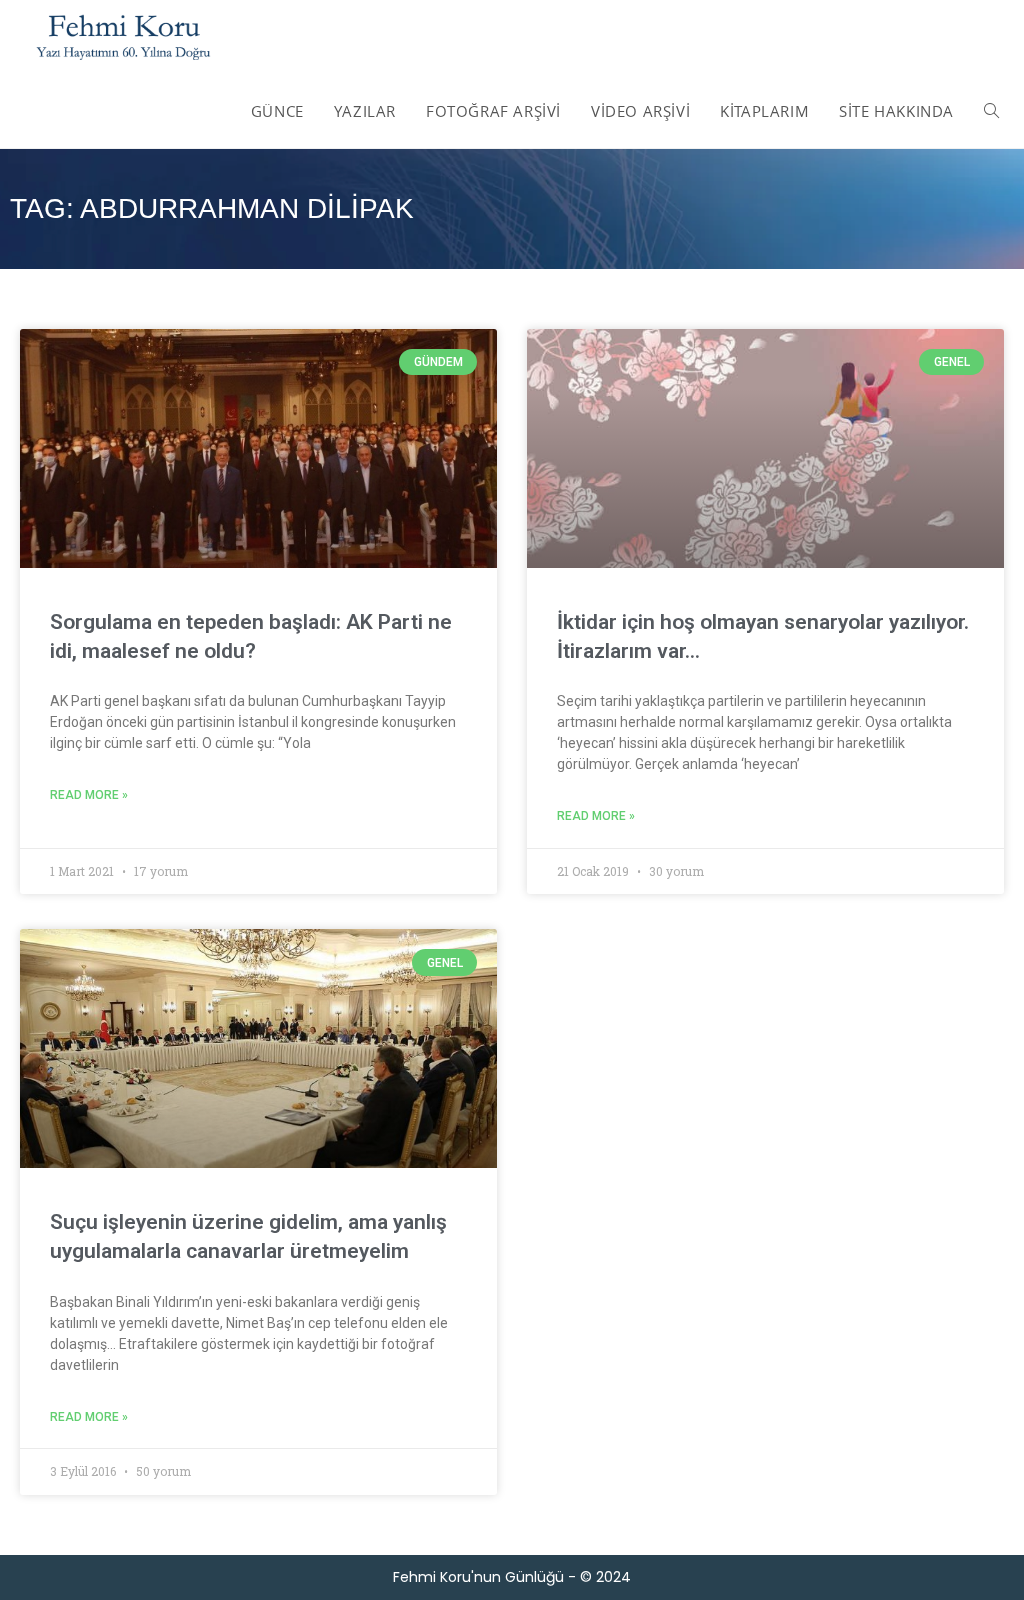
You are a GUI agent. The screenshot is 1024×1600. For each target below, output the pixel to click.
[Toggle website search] (991, 111)
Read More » (89, 795)
